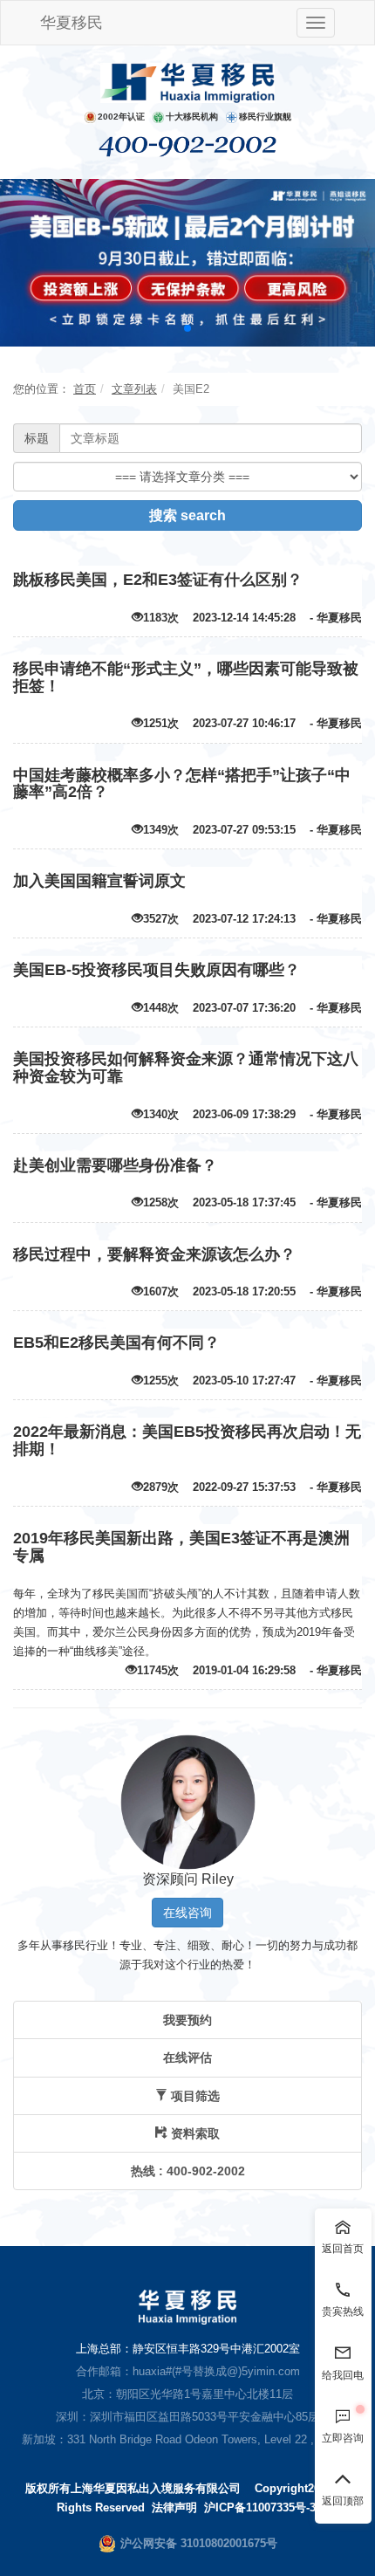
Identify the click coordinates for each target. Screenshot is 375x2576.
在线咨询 (187, 1913)
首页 (85, 389)
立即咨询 (343, 2438)
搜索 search (187, 515)
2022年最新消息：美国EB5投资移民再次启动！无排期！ (187, 1440)
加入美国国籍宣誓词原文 (99, 881)
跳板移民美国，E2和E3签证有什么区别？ (158, 580)
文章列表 (134, 389)
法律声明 (174, 2507)
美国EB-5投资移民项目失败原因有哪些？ (157, 970)
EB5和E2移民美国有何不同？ (116, 1343)
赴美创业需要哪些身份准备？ (115, 1165)
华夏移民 (72, 23)
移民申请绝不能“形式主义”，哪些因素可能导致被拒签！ (186, 677)
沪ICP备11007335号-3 (260, 2507)
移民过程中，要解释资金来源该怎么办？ (154, 1254)
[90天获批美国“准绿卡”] (187, 261)
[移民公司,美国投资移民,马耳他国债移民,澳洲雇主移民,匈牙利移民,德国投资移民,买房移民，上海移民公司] (187, 82)
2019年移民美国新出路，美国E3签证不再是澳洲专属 (181, 1547)
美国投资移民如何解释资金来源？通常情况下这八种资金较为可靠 (186, 1068)
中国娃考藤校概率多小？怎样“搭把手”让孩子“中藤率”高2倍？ (182, 784)
